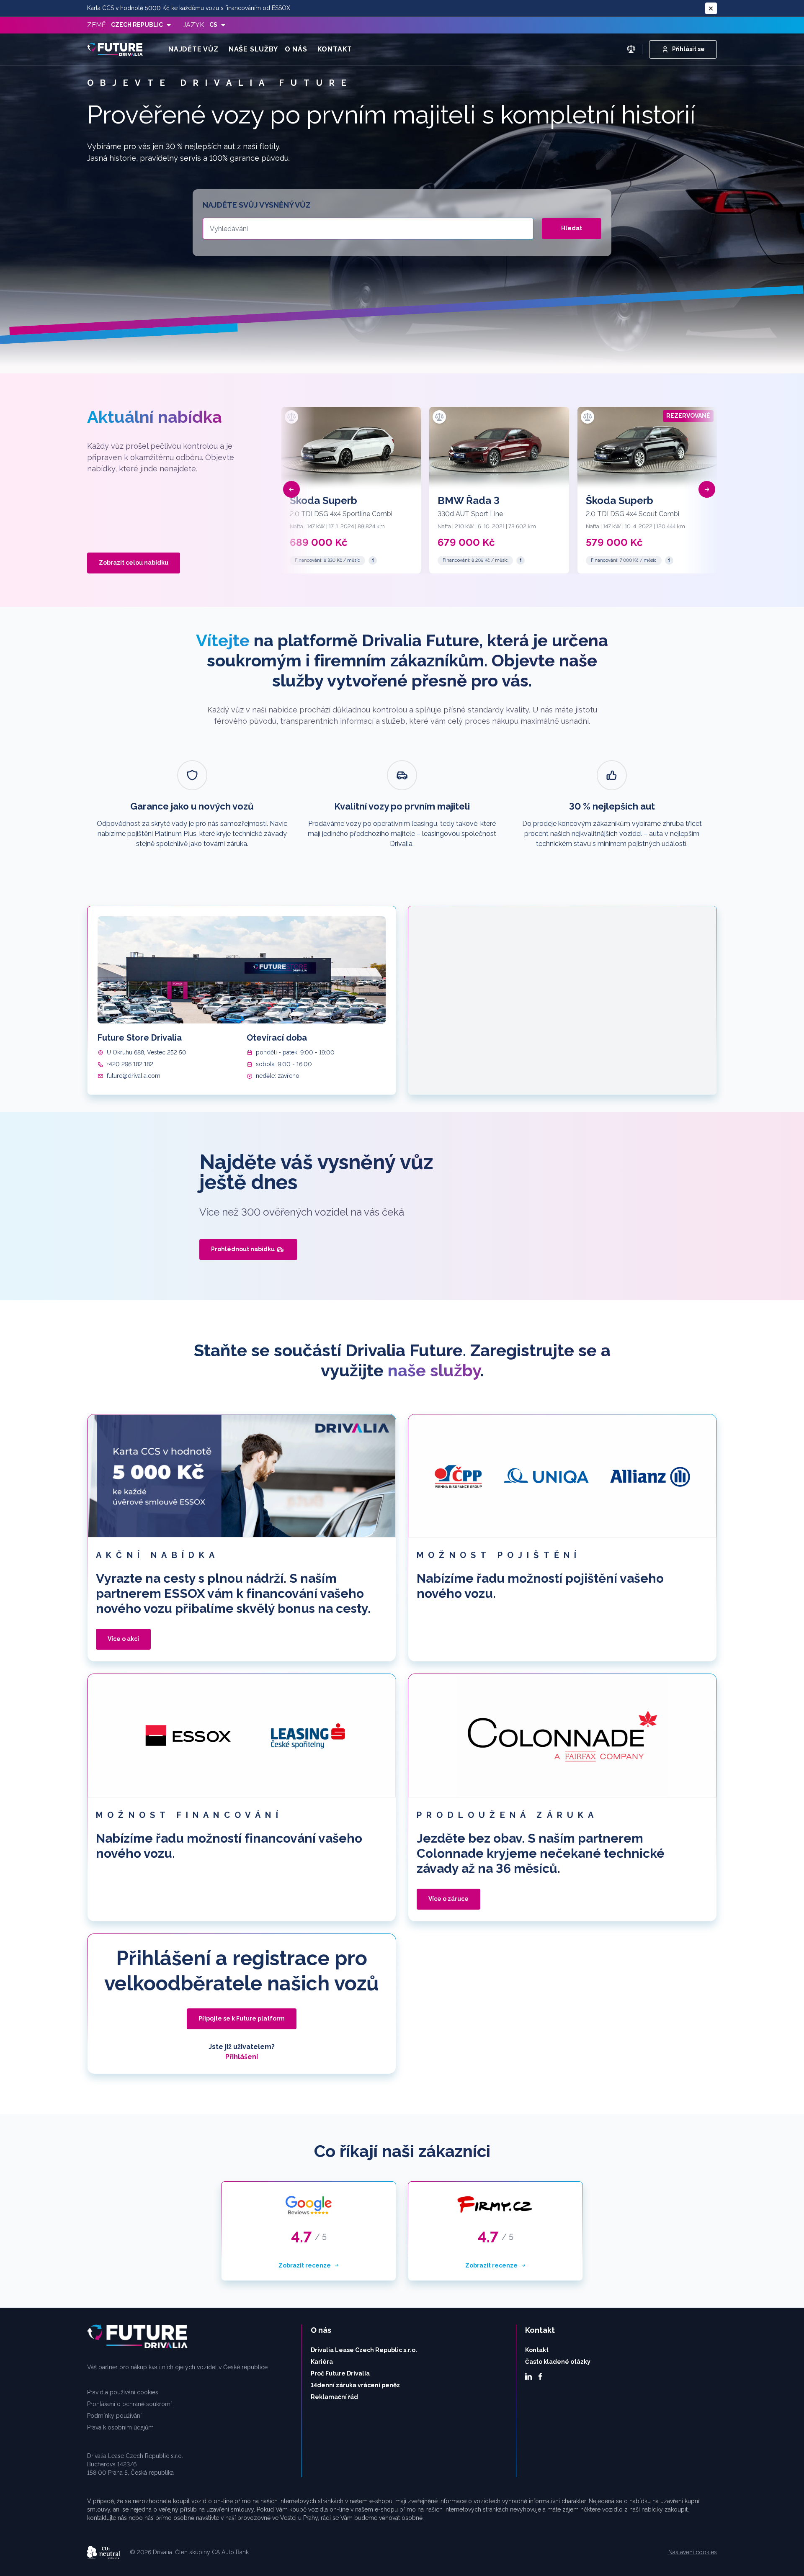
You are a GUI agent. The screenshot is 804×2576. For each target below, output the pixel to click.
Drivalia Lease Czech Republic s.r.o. (364, 2350)
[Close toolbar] (711, 8)
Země (97, 25)
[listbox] (141, 25)
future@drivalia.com (134, 1076)
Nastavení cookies (693, 2552)
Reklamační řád (334, 2397)
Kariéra (322, 2362)
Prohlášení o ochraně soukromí (129, 2404)
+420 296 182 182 (130, 1064)
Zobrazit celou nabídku (134, 563)
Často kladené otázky (558, 2362)
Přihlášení (242, 2057)
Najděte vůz (193, 49)
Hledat (572, 228)
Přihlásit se (688, 49)
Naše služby (253, 49)
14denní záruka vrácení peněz (355, 2385)
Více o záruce (448, 1899)
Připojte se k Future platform (242, 2018)
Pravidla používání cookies (123, 2392)
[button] (291, 489)
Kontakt (335, 49)
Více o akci (123, 1639)
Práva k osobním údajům (120, 2427)
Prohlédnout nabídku (243, 1249)
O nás (296, 49)
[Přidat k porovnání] (291, 417)
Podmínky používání (114, 2416)
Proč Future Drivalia (340, 2373)
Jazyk (194, 25)
